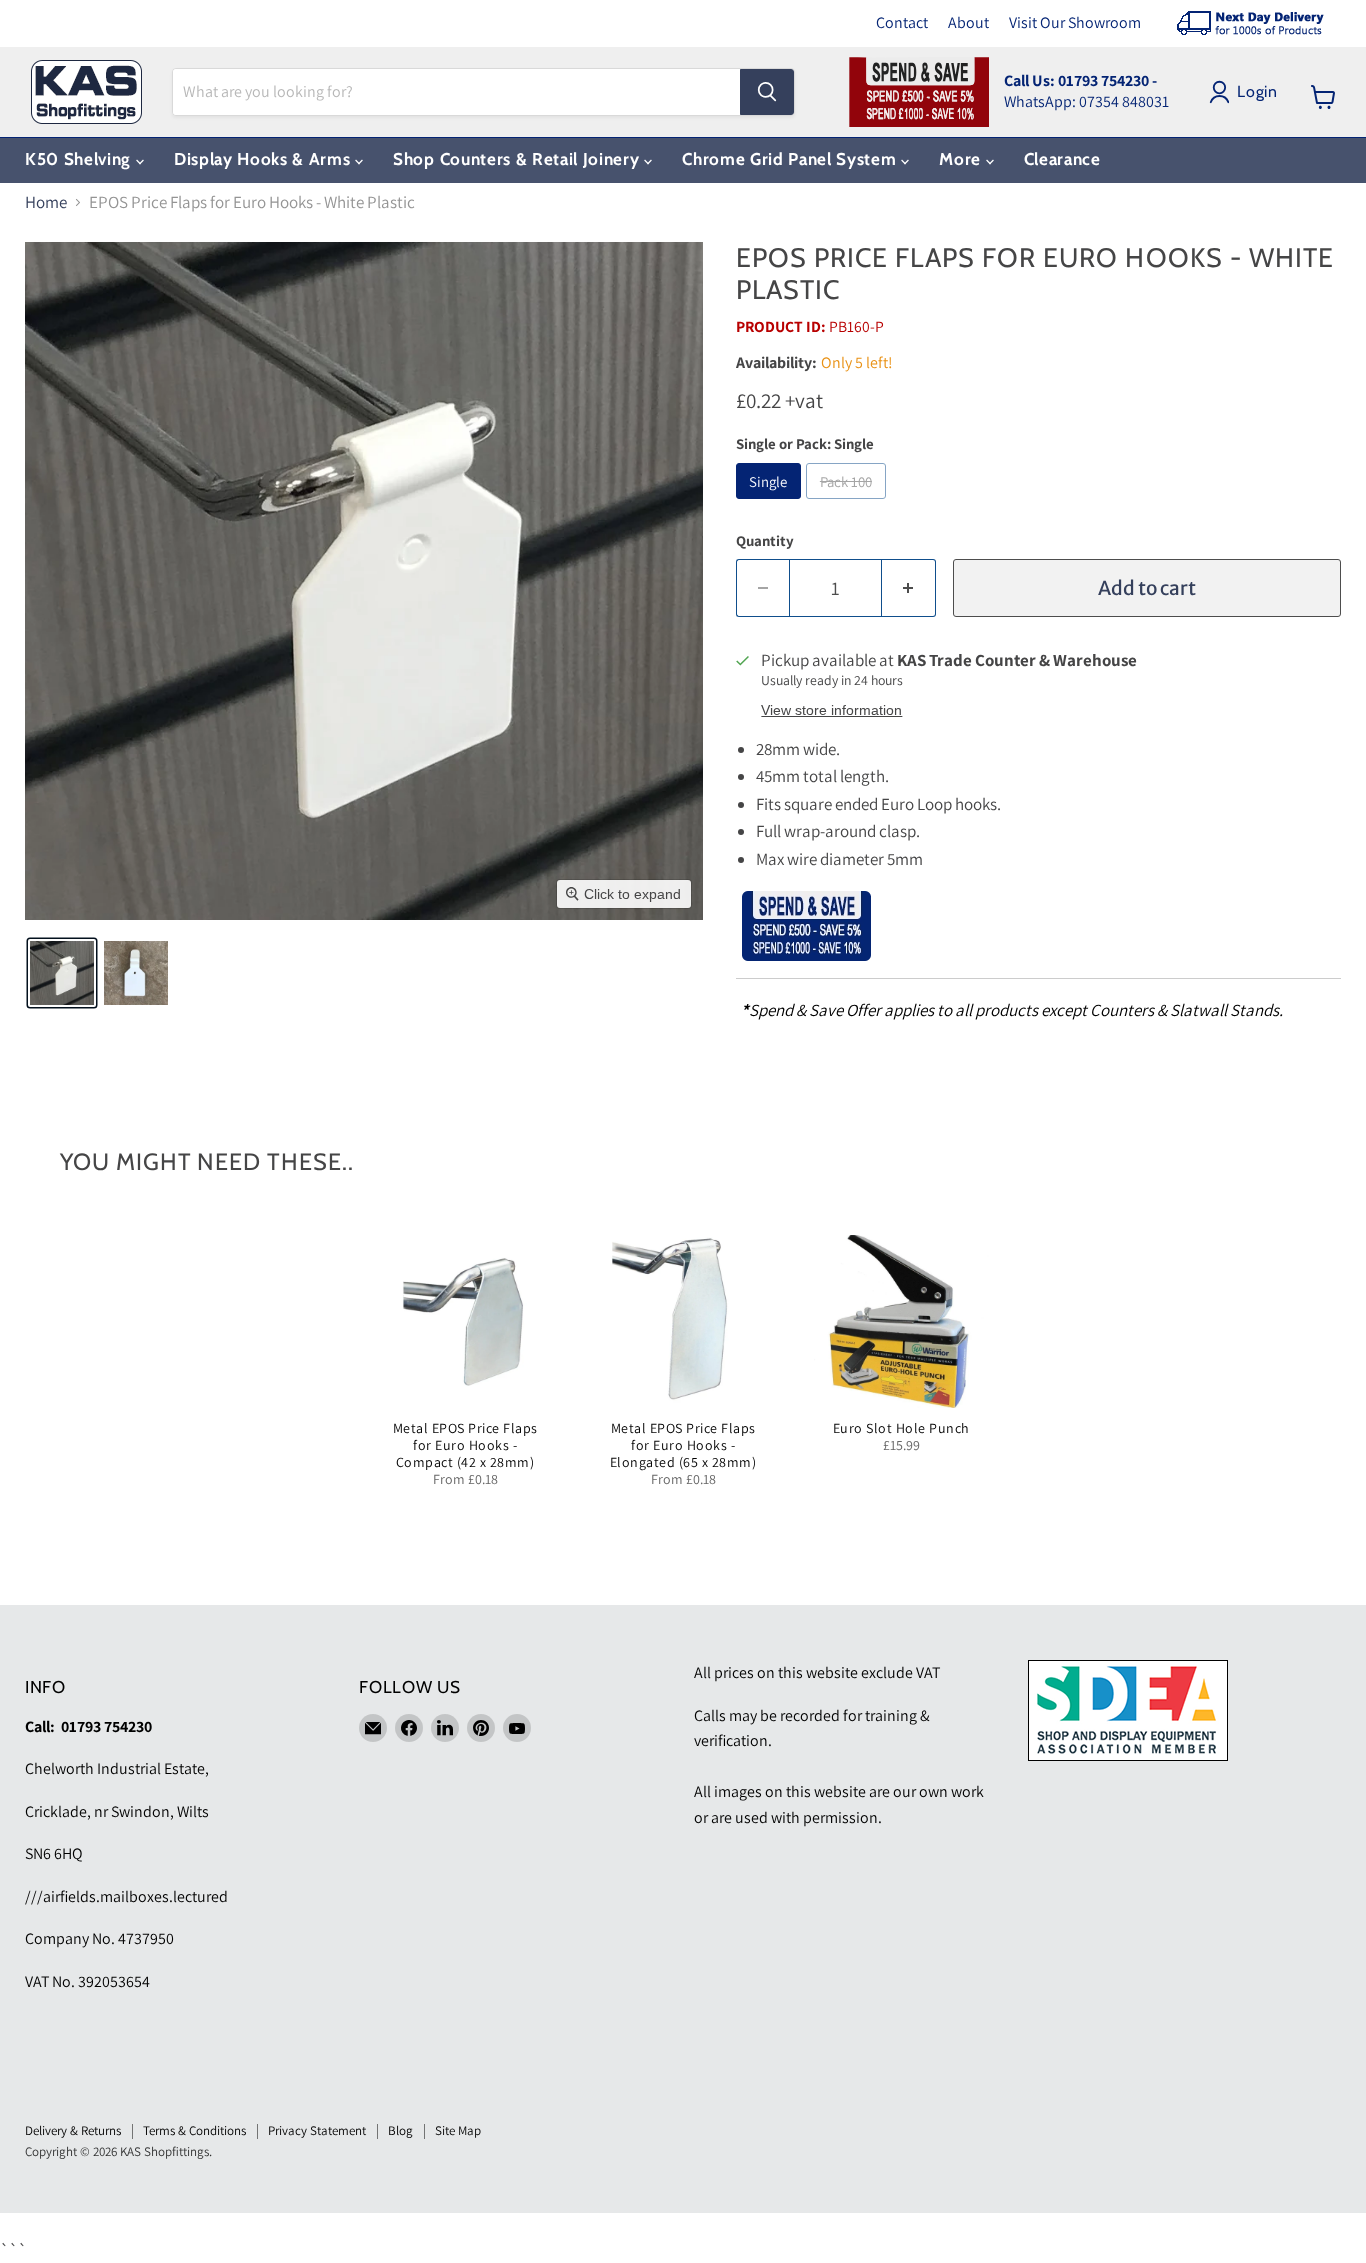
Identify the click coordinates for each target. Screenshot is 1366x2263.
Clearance (1062, 159)
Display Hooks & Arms (264, 159)
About (968, 22)
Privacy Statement (317, 2130)
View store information (831, 710)
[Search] (767, 92)
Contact (902, 22)
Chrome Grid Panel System (791, 159)
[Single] (771, 503)
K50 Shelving (80, 159)
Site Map (458, 2130)
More (962, 159)
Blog (400, 2130)
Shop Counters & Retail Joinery (518, 159)
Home (46, 203)
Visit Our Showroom (1075, 22)
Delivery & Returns (73, 2130)
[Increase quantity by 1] (909, 588)
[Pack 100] (848, 503)
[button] (62, 973)
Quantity (765, 540)
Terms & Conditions (194, 2130)
